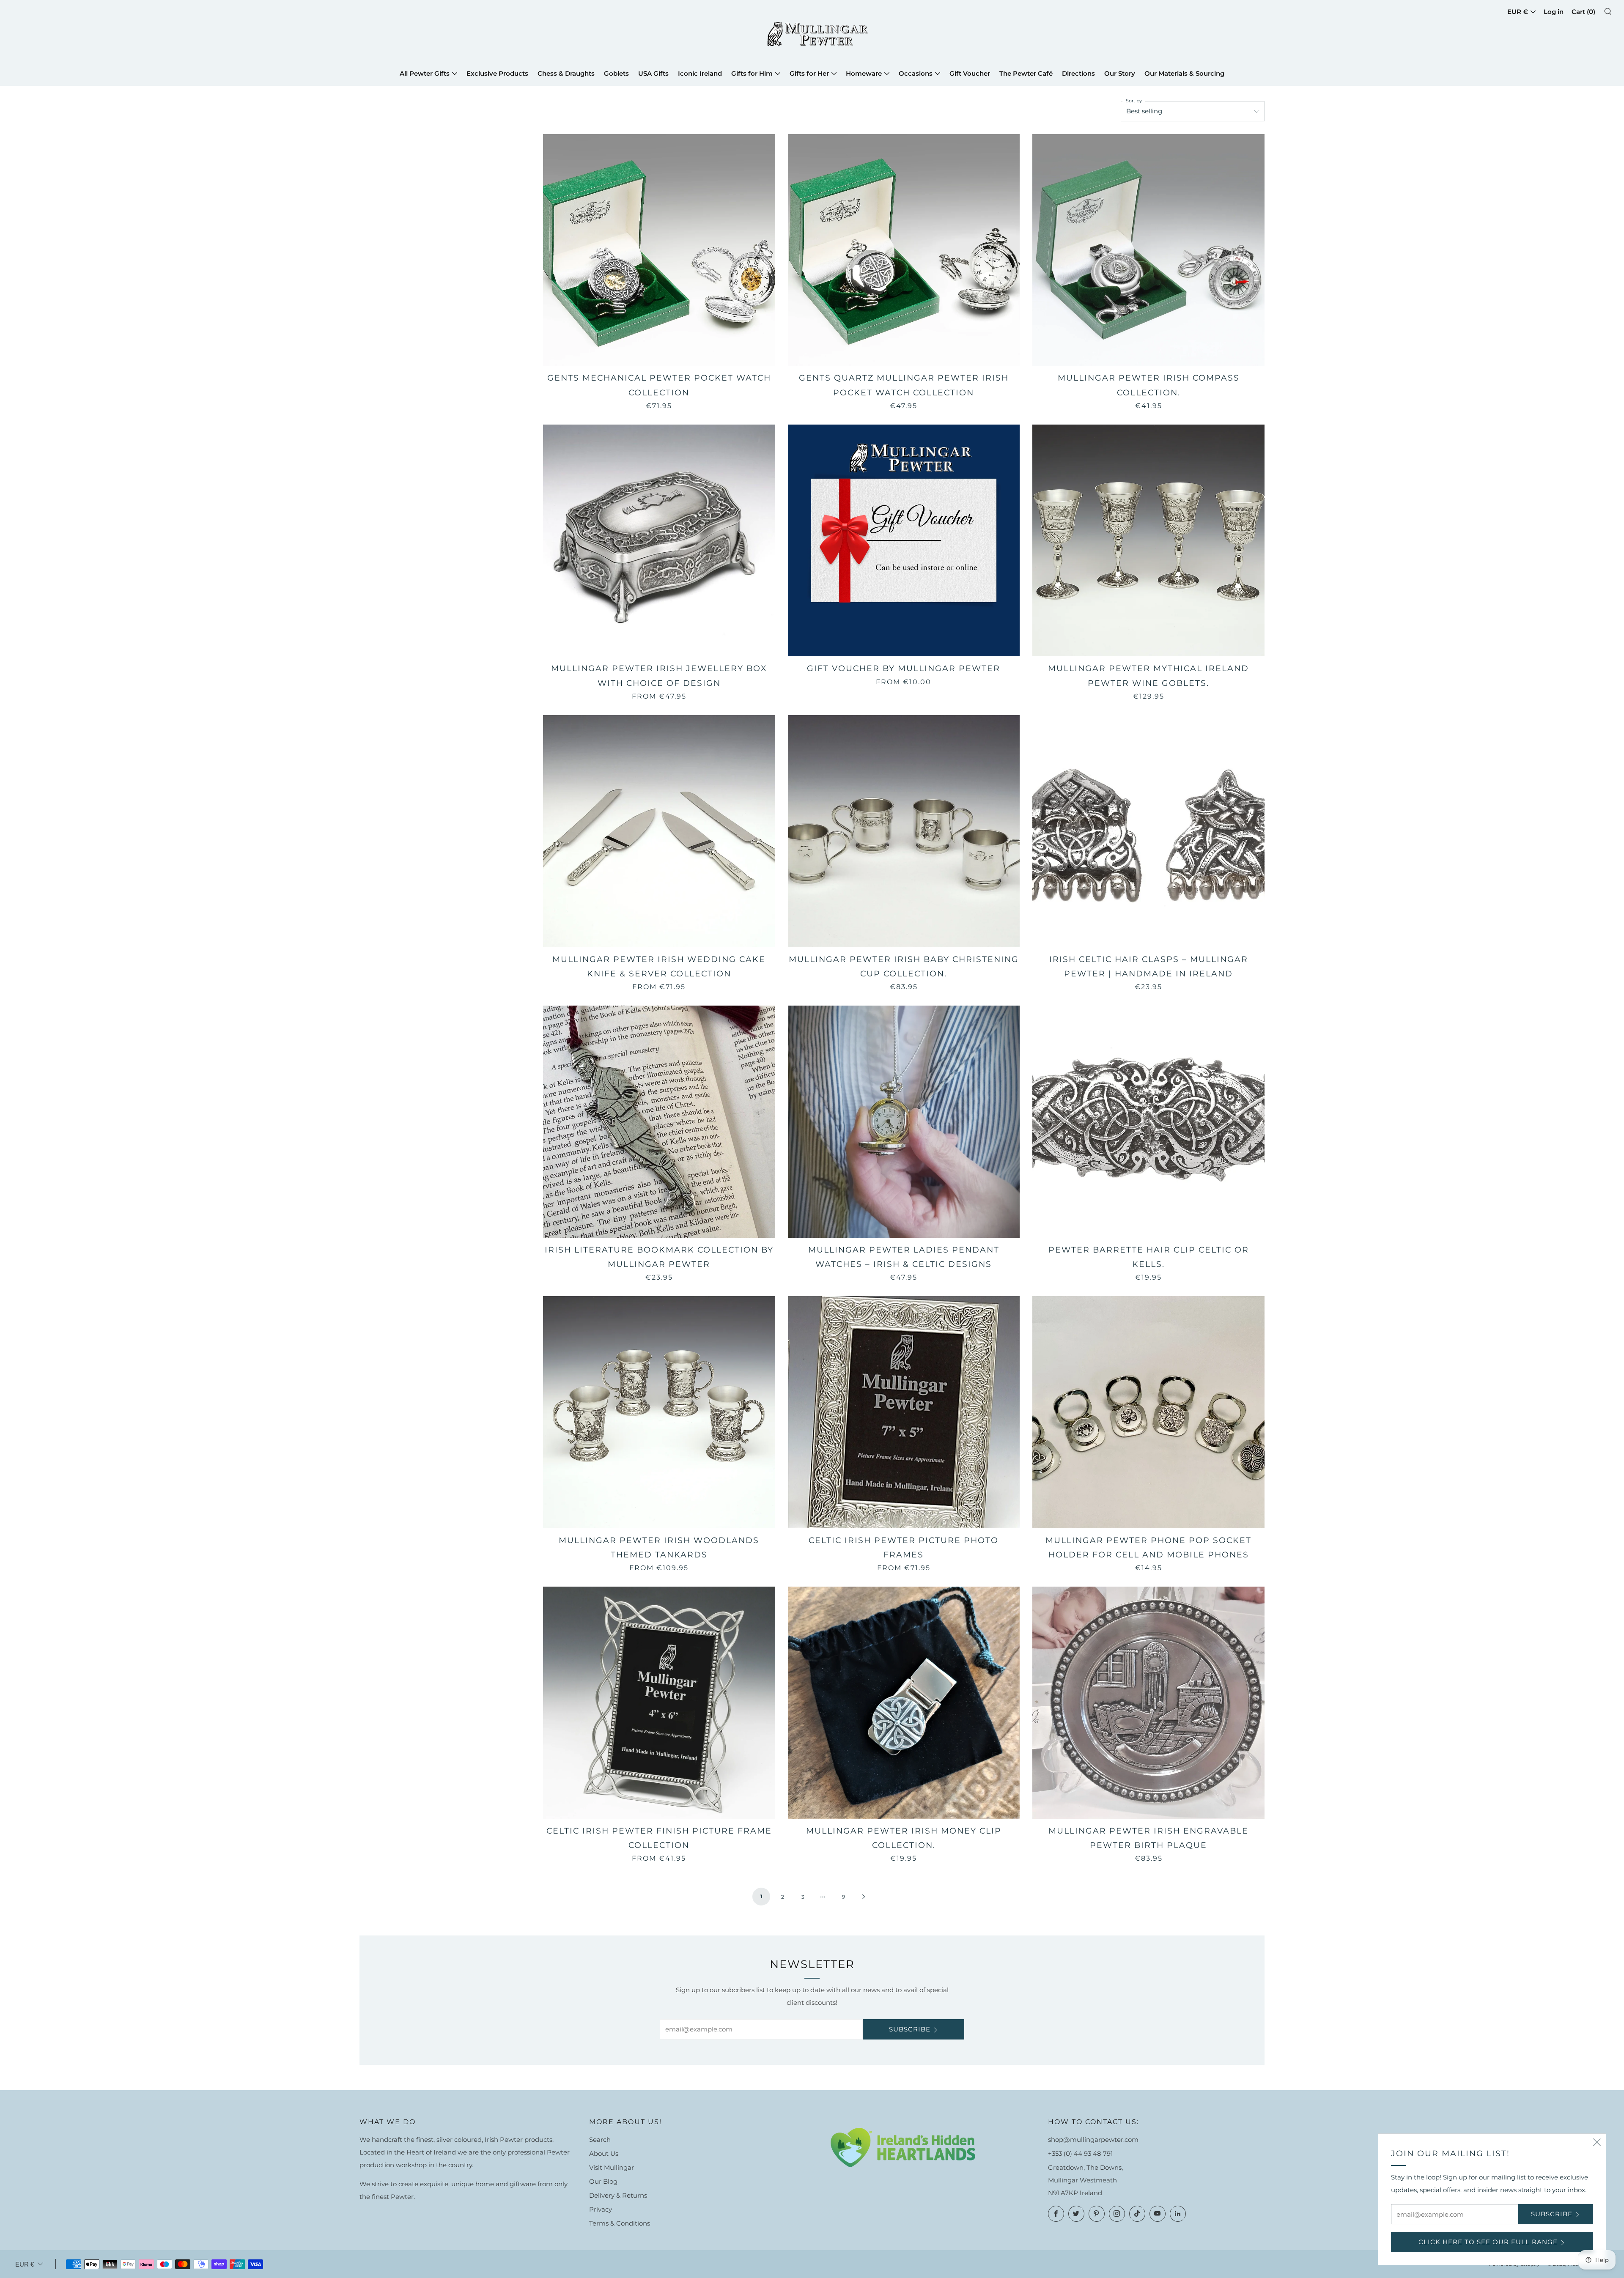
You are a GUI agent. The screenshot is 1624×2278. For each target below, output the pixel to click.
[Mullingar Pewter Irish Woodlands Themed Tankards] (659, 1412)
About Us (604, 2153)
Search (600, 2140)
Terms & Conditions (620, 2223)
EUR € (1518, 12)
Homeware (864, 73)
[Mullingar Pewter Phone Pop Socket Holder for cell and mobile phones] (1148, 1412)
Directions (1078, 73)
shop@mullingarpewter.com (1093, 2140)
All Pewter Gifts (425, 73)
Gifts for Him (752, 73)
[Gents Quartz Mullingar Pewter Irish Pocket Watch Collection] (904, 250)
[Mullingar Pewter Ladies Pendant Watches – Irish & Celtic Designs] (904, 1122)
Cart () (1583, 12)
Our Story (1120, 73)
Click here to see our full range (1488, 2242)
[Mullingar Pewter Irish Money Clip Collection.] (904, 1703)
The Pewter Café (1026, 73)
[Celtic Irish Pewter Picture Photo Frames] (904, 1412)
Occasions (916, 73)
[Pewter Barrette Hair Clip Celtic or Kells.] (1148, 1122)
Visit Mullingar (612, 2167)
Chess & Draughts (566, 73)
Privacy (601, 2209)
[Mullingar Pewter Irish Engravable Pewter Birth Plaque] (1148, 1703)
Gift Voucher (970, 73)
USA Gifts (653, 73)
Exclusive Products (497, 73)
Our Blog (603, 2181)
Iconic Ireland (700, 73)
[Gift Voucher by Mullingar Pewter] (904, 541)
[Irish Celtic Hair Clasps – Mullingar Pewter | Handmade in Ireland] (1148, 831)
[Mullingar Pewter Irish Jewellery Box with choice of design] (659, 541)
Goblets (616, 73)
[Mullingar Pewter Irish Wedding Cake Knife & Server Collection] (659, 831)
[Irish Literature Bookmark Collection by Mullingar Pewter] (659, 1122)
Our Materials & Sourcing (1184, 73)
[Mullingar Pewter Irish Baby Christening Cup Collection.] (904, 831)
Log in (1554, 12)
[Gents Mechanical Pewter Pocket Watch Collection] (659, 250)
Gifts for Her (809, 73)
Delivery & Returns (618, 2195)
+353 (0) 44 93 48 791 (1080, 2153)
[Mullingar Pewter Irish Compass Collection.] (1148, 250)
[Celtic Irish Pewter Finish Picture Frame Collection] (659, 1703)
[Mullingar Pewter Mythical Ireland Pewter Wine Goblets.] (1148, 541)
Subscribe (910, 2029)
